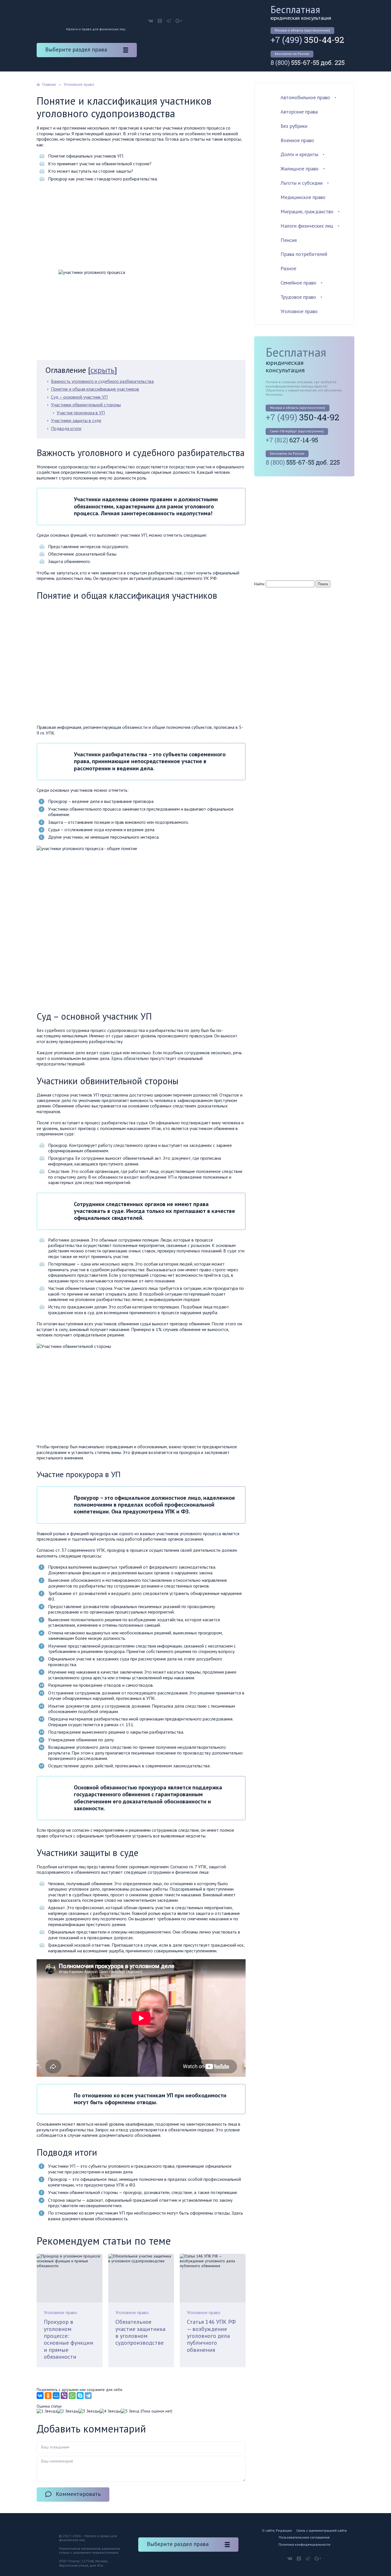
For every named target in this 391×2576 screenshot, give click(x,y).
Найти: (259, 584)
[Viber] (64, 2396)
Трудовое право (298, 297)
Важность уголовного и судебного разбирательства (102, 381)
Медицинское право (303, 197)
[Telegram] (88, 2396)
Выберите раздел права (76, 49)
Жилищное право (300, 169)
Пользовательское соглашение (304, 2537)
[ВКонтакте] (40, 2396)
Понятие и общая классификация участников (95, 389)
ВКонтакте (151, 21)
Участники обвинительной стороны (86, 405)
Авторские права (299, 112)
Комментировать (78, 2494)
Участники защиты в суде (76, 420)
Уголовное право (61, 2312)
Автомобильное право (305, 97)
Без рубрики (294, 126)
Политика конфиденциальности (304, 2544)
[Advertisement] (141, 227)
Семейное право (298, 283)
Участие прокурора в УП (81, 413)
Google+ (179, 21)
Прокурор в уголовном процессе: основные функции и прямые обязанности (69, 2339)
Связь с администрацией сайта (321, 2530)
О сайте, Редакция (277, 2530)
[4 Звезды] (110, 2411)
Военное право (297, 140)
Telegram (169, 21)
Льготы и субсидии (302, 183)
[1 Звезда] (47, 2411)
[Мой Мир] (56, 2396)
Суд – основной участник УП (79, 397)
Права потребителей (304, 254)
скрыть (102, 370)
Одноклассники (160, 21)
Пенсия (289, 240)
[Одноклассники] (48, 2396)
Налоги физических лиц (307, 226)
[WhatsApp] (72, 2396)
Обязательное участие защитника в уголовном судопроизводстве (140, 2332)
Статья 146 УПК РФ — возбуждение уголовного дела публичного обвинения (211, 2336)
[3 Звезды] (89, 2411)
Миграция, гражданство (307, 211)
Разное (288, 268)
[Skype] (80, 2396)
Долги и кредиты (299, 154)
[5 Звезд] (130, 2411)
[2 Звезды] (68, 2411)
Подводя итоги (66, 428)
